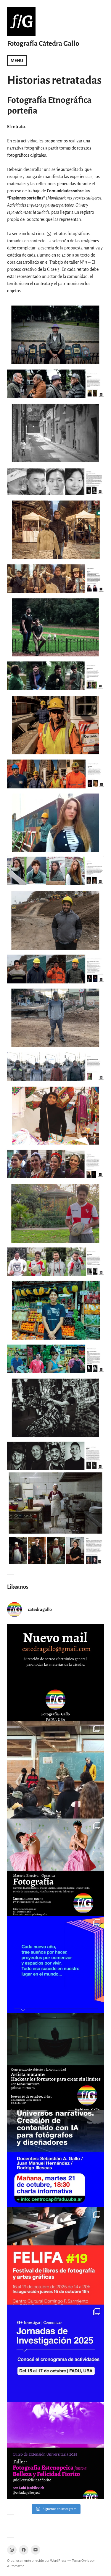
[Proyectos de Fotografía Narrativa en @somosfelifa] (55, 2256)
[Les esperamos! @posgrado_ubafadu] (55, 2159)
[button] (55, 350)
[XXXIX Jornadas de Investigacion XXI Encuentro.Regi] (55, 2353)
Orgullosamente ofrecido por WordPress (37, 2561)
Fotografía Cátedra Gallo (43, 44)
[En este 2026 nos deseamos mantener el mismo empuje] (55, 1964)
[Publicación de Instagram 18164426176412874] (55, 1867)
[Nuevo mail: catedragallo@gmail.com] (55, 1673)
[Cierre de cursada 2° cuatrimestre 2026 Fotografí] (55, 1770)
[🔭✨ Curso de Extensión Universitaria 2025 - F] (55, 2450)
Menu (17, 61)
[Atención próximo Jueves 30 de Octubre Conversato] (55, 2062)
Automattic (16, 2566)
